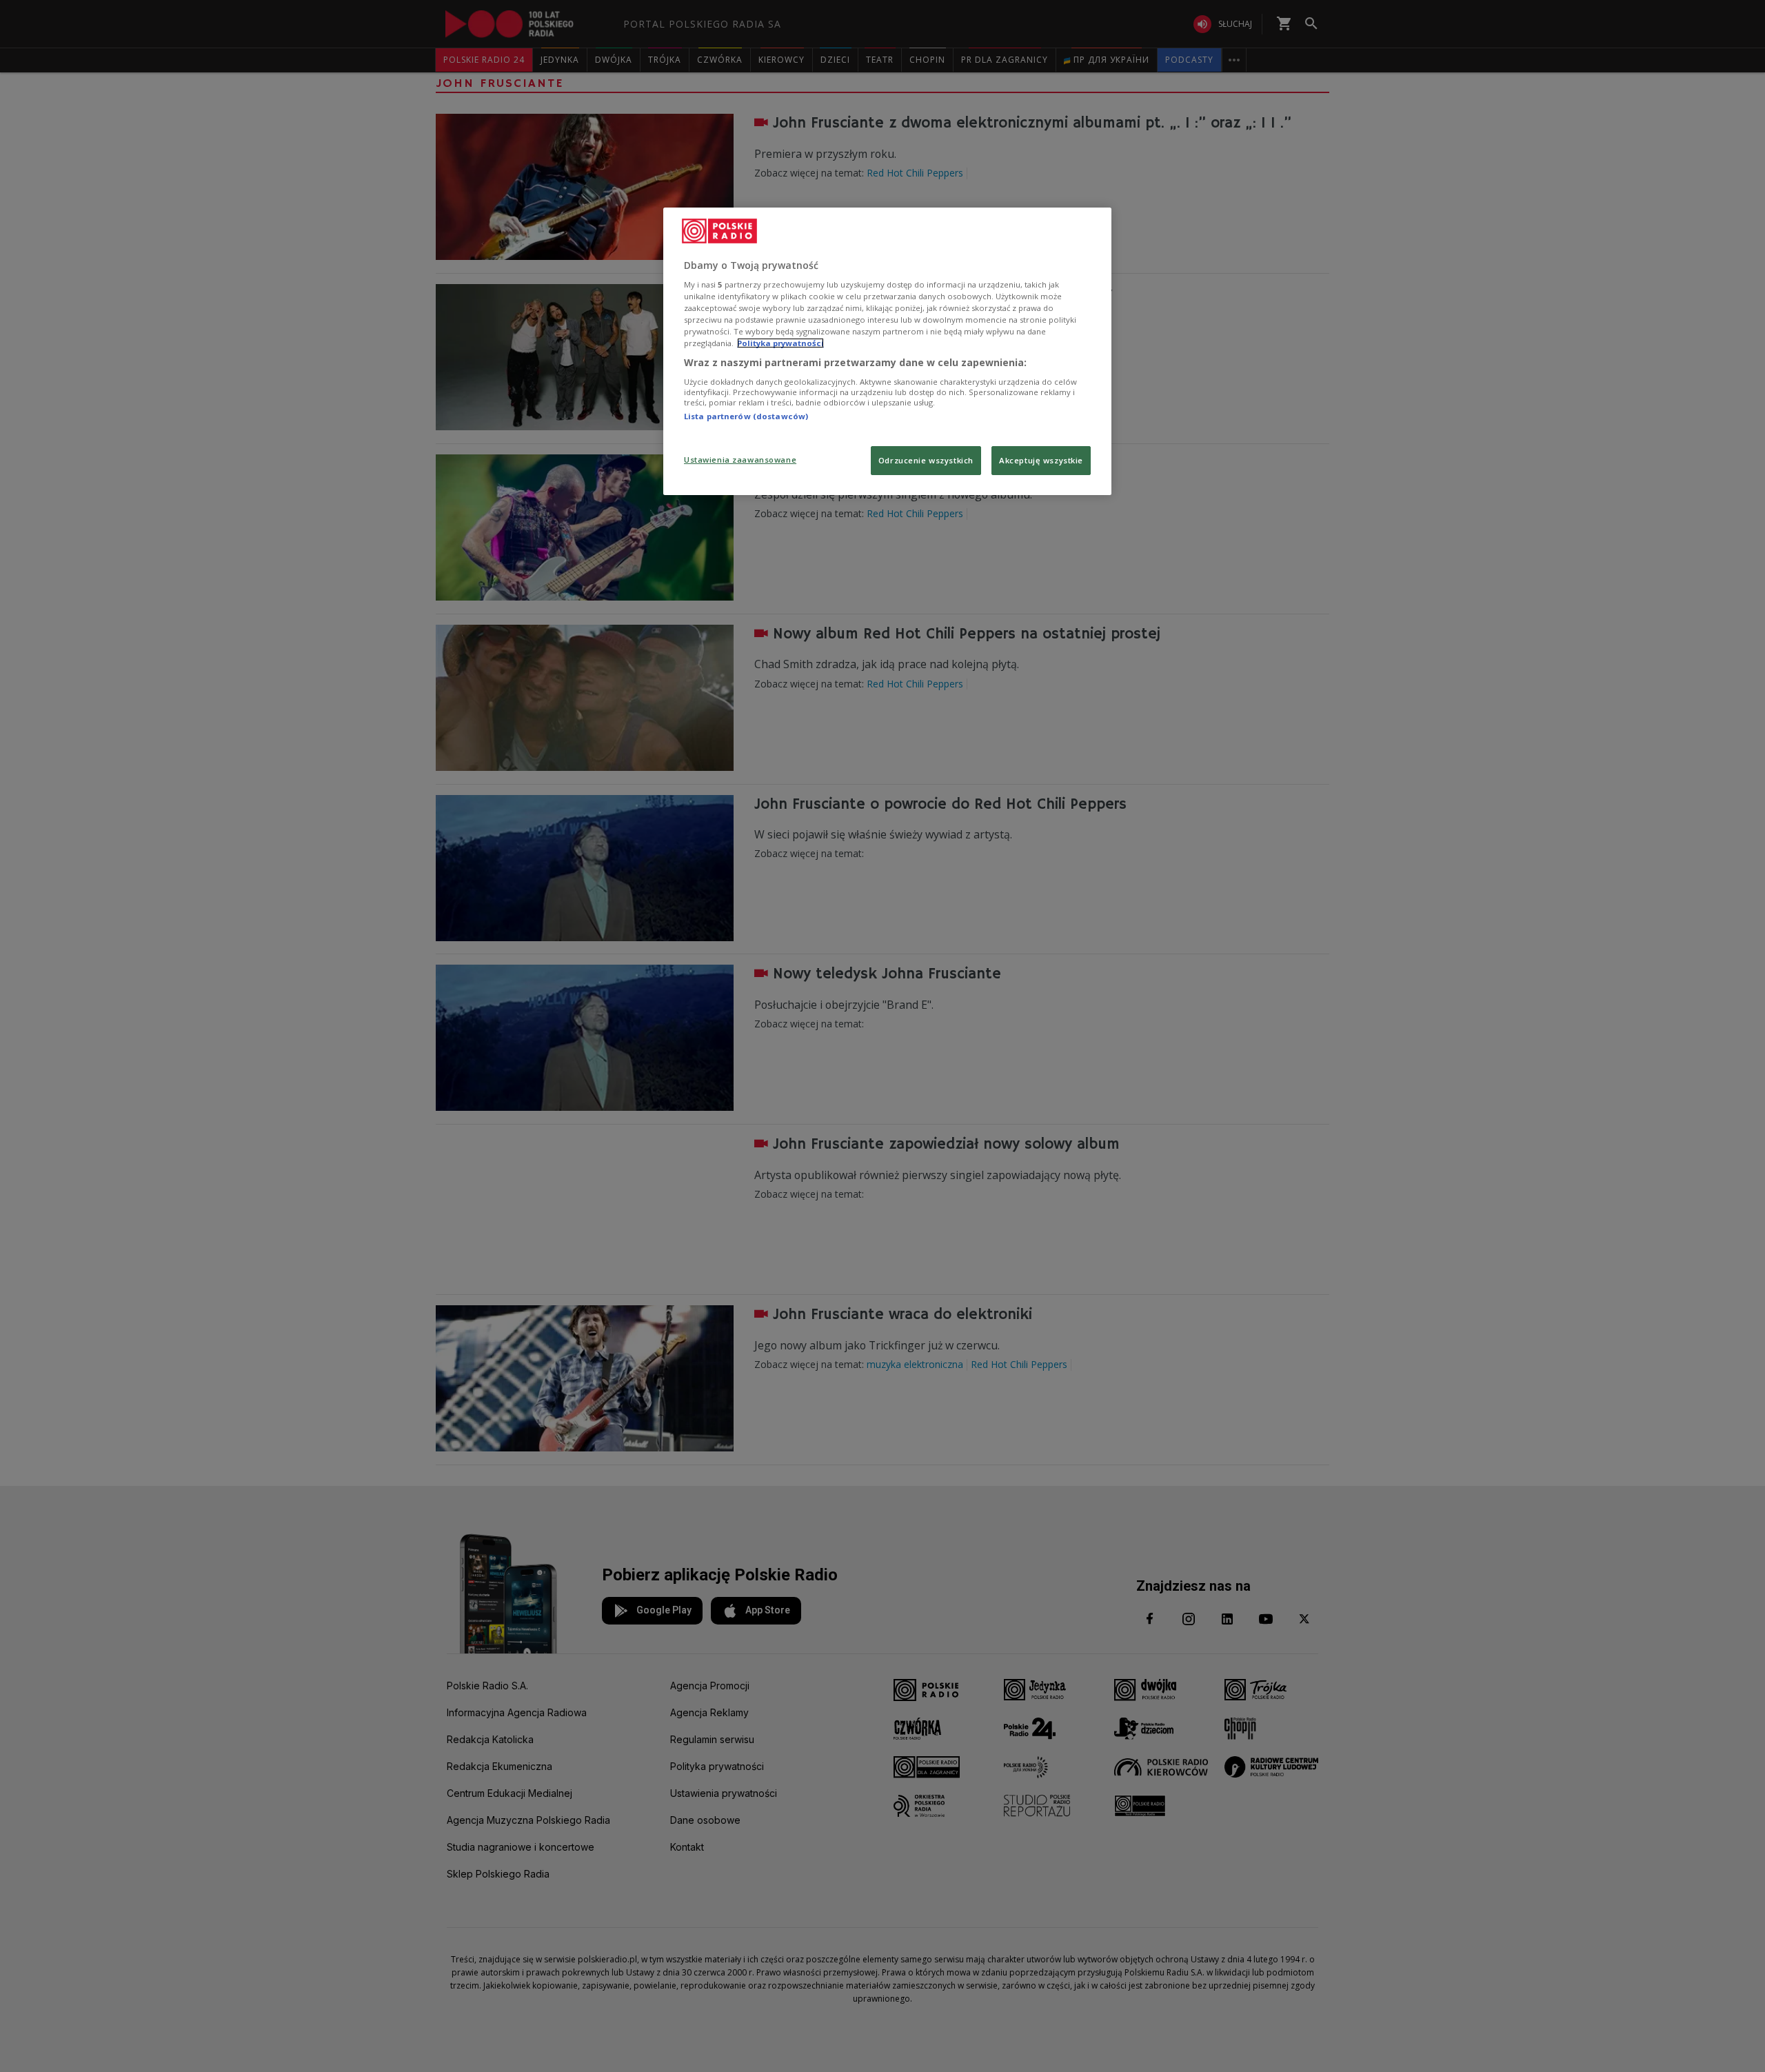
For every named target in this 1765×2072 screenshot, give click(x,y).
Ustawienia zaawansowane (740, 460)
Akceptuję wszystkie (1041, 460)
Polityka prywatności (780, 343)
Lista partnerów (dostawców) (746, 416)
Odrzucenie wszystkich (926, 460)
